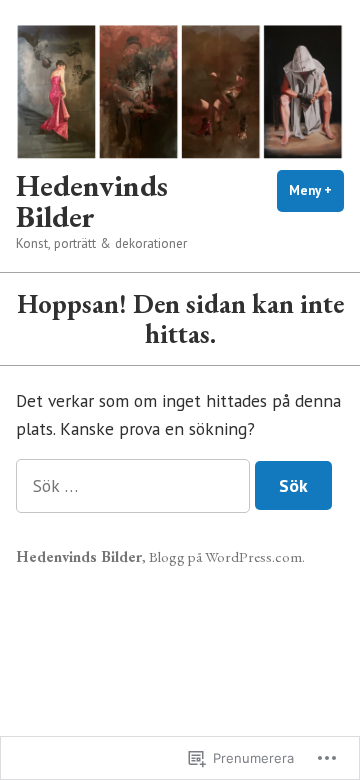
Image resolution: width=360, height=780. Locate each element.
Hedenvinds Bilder (92, 200)
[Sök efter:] (135, 485)
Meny (316, 190)
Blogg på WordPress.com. (227, 557)
